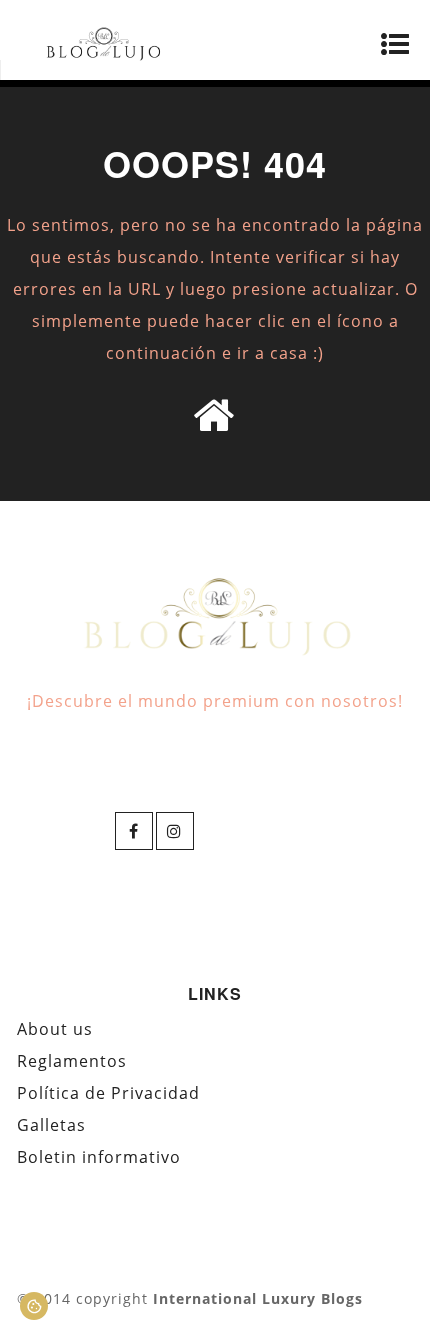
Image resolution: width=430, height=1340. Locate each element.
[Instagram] (175, 831)
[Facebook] (134, 831)
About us (55, 1029)
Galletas (51, 1125)
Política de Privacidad (108, 1093)
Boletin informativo (99, 1157)
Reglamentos (72, 1061)
